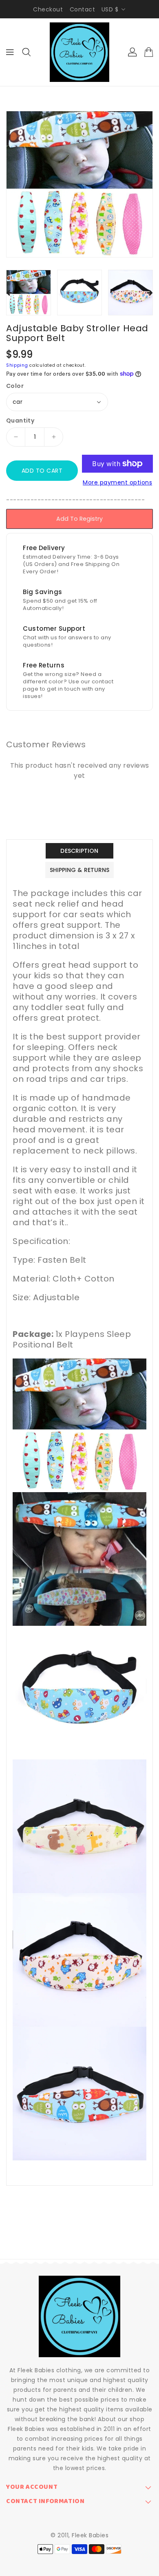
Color (15, 386)
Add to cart (42, 471)
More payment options (117, 482)
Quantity (20, 421)
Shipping (17, 365)
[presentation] (9, 293)
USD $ (110, 9)
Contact (83, 9)
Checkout (48, 9)
